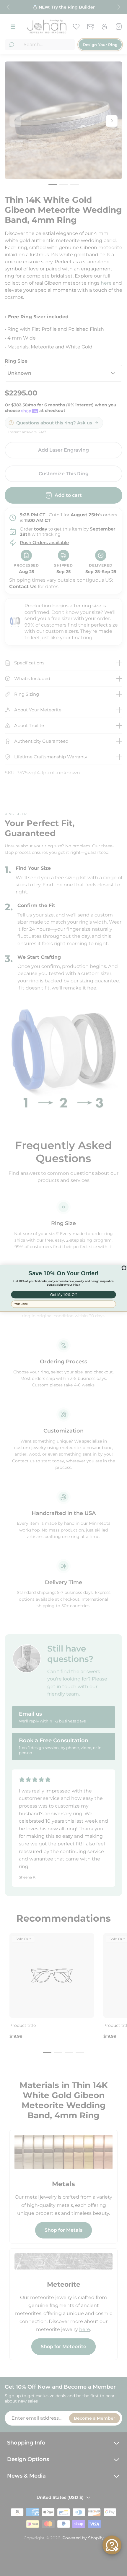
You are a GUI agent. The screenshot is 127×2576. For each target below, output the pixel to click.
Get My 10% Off (63, 1295)
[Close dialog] (124, 1268)
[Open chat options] (112, 2545)
